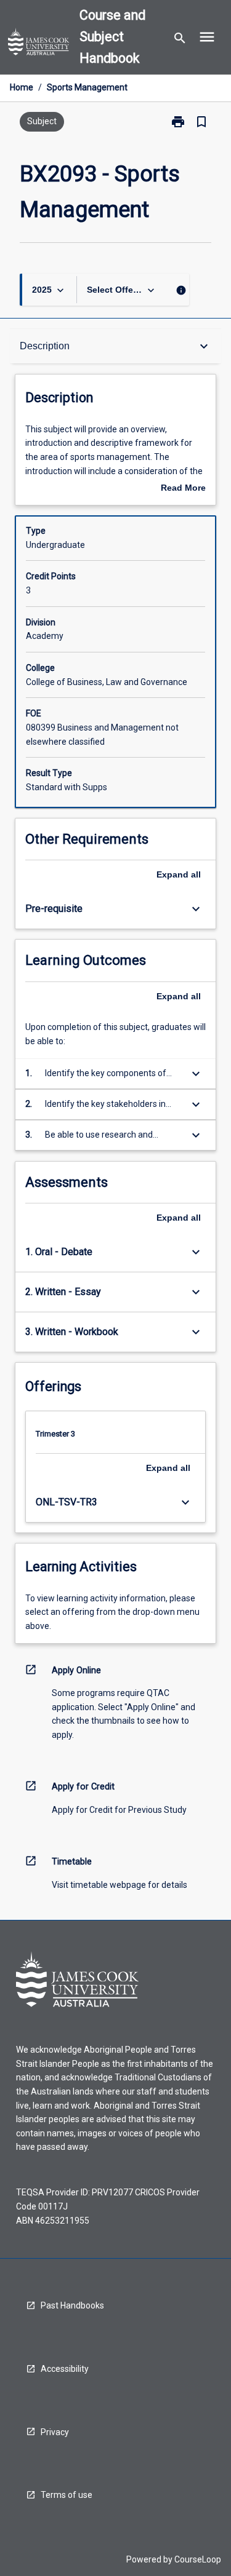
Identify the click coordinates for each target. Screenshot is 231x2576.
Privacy (55, 2432)
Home (22, 87)
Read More (183, 489)
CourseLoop (198, 2559)
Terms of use (67, 2495)
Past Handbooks (72, 2305)
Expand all (179, 874)
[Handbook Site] (39, 44)
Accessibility (65, 2369)
